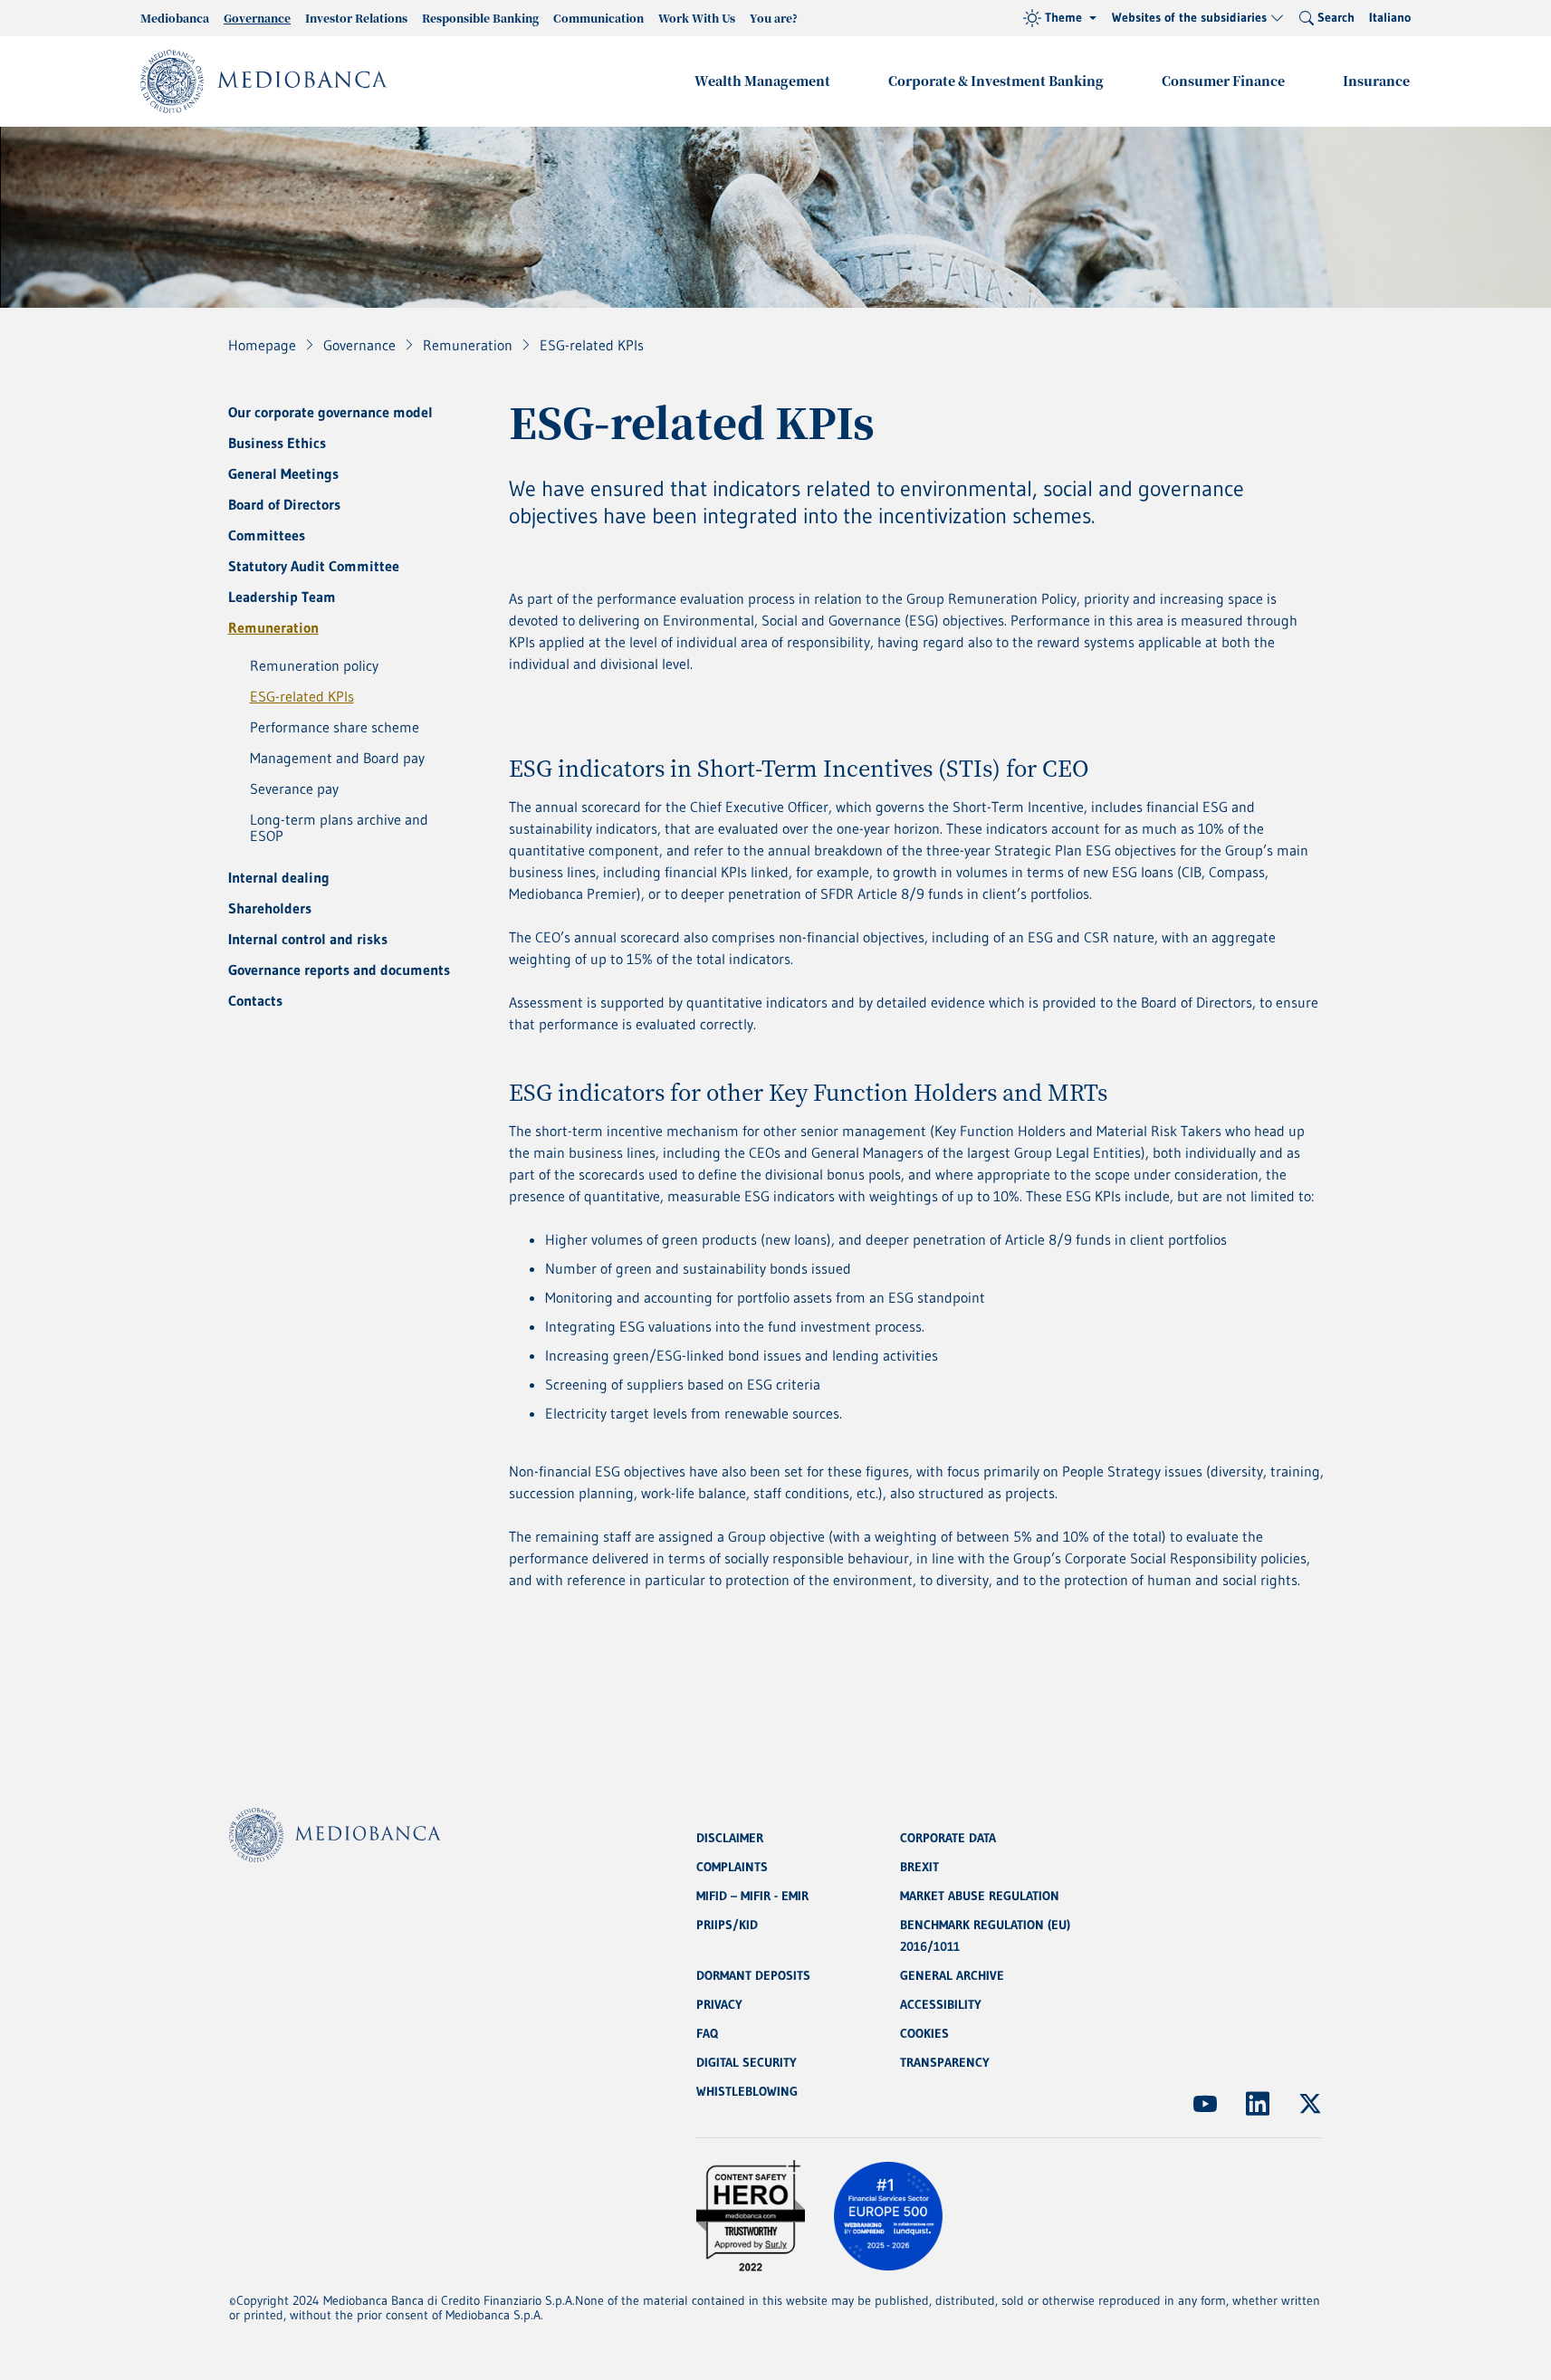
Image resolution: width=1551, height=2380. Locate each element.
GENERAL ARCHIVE (952, 1975)
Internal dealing (279, 877)
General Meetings (283, 473)
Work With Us (697, 18)
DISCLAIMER (730, 1838)
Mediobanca (175, 18)
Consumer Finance (1223, 81)
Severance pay (294, 789)
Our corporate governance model (330, 412)
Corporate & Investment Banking (996, 81)
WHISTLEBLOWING (747, 2091)
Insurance (1376, 81)
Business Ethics (277, 443)
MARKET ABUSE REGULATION (980, 1896)
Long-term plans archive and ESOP (339, 827)
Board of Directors (284, 504)
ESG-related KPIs (302, 696)
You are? (774, 18)
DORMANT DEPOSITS (753, 1975)
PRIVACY (719, 2004)
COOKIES (924, 2033)
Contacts (255, 1000)
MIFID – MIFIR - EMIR (752, 1896)
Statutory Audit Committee (314, 566)
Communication (598, 18)
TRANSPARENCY (945, 2062)
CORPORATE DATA (948, 1838)
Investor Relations (356, 18)
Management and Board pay (337, 758)
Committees (267, 535)
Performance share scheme (335, 727)
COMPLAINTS (732, 1867)
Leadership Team (282, 597)
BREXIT (919, 1867)
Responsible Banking (480, 18)
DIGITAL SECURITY (747, 2062)
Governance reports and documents (339, 970)
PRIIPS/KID (727, 1925)
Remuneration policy (314, 665)
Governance (257, 18)
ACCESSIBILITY (941, 2004)
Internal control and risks (308, 939)
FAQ (707, 2033)
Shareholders (270, 908)
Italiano (1390, 17)
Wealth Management (762, 81)
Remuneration (273, 627)
